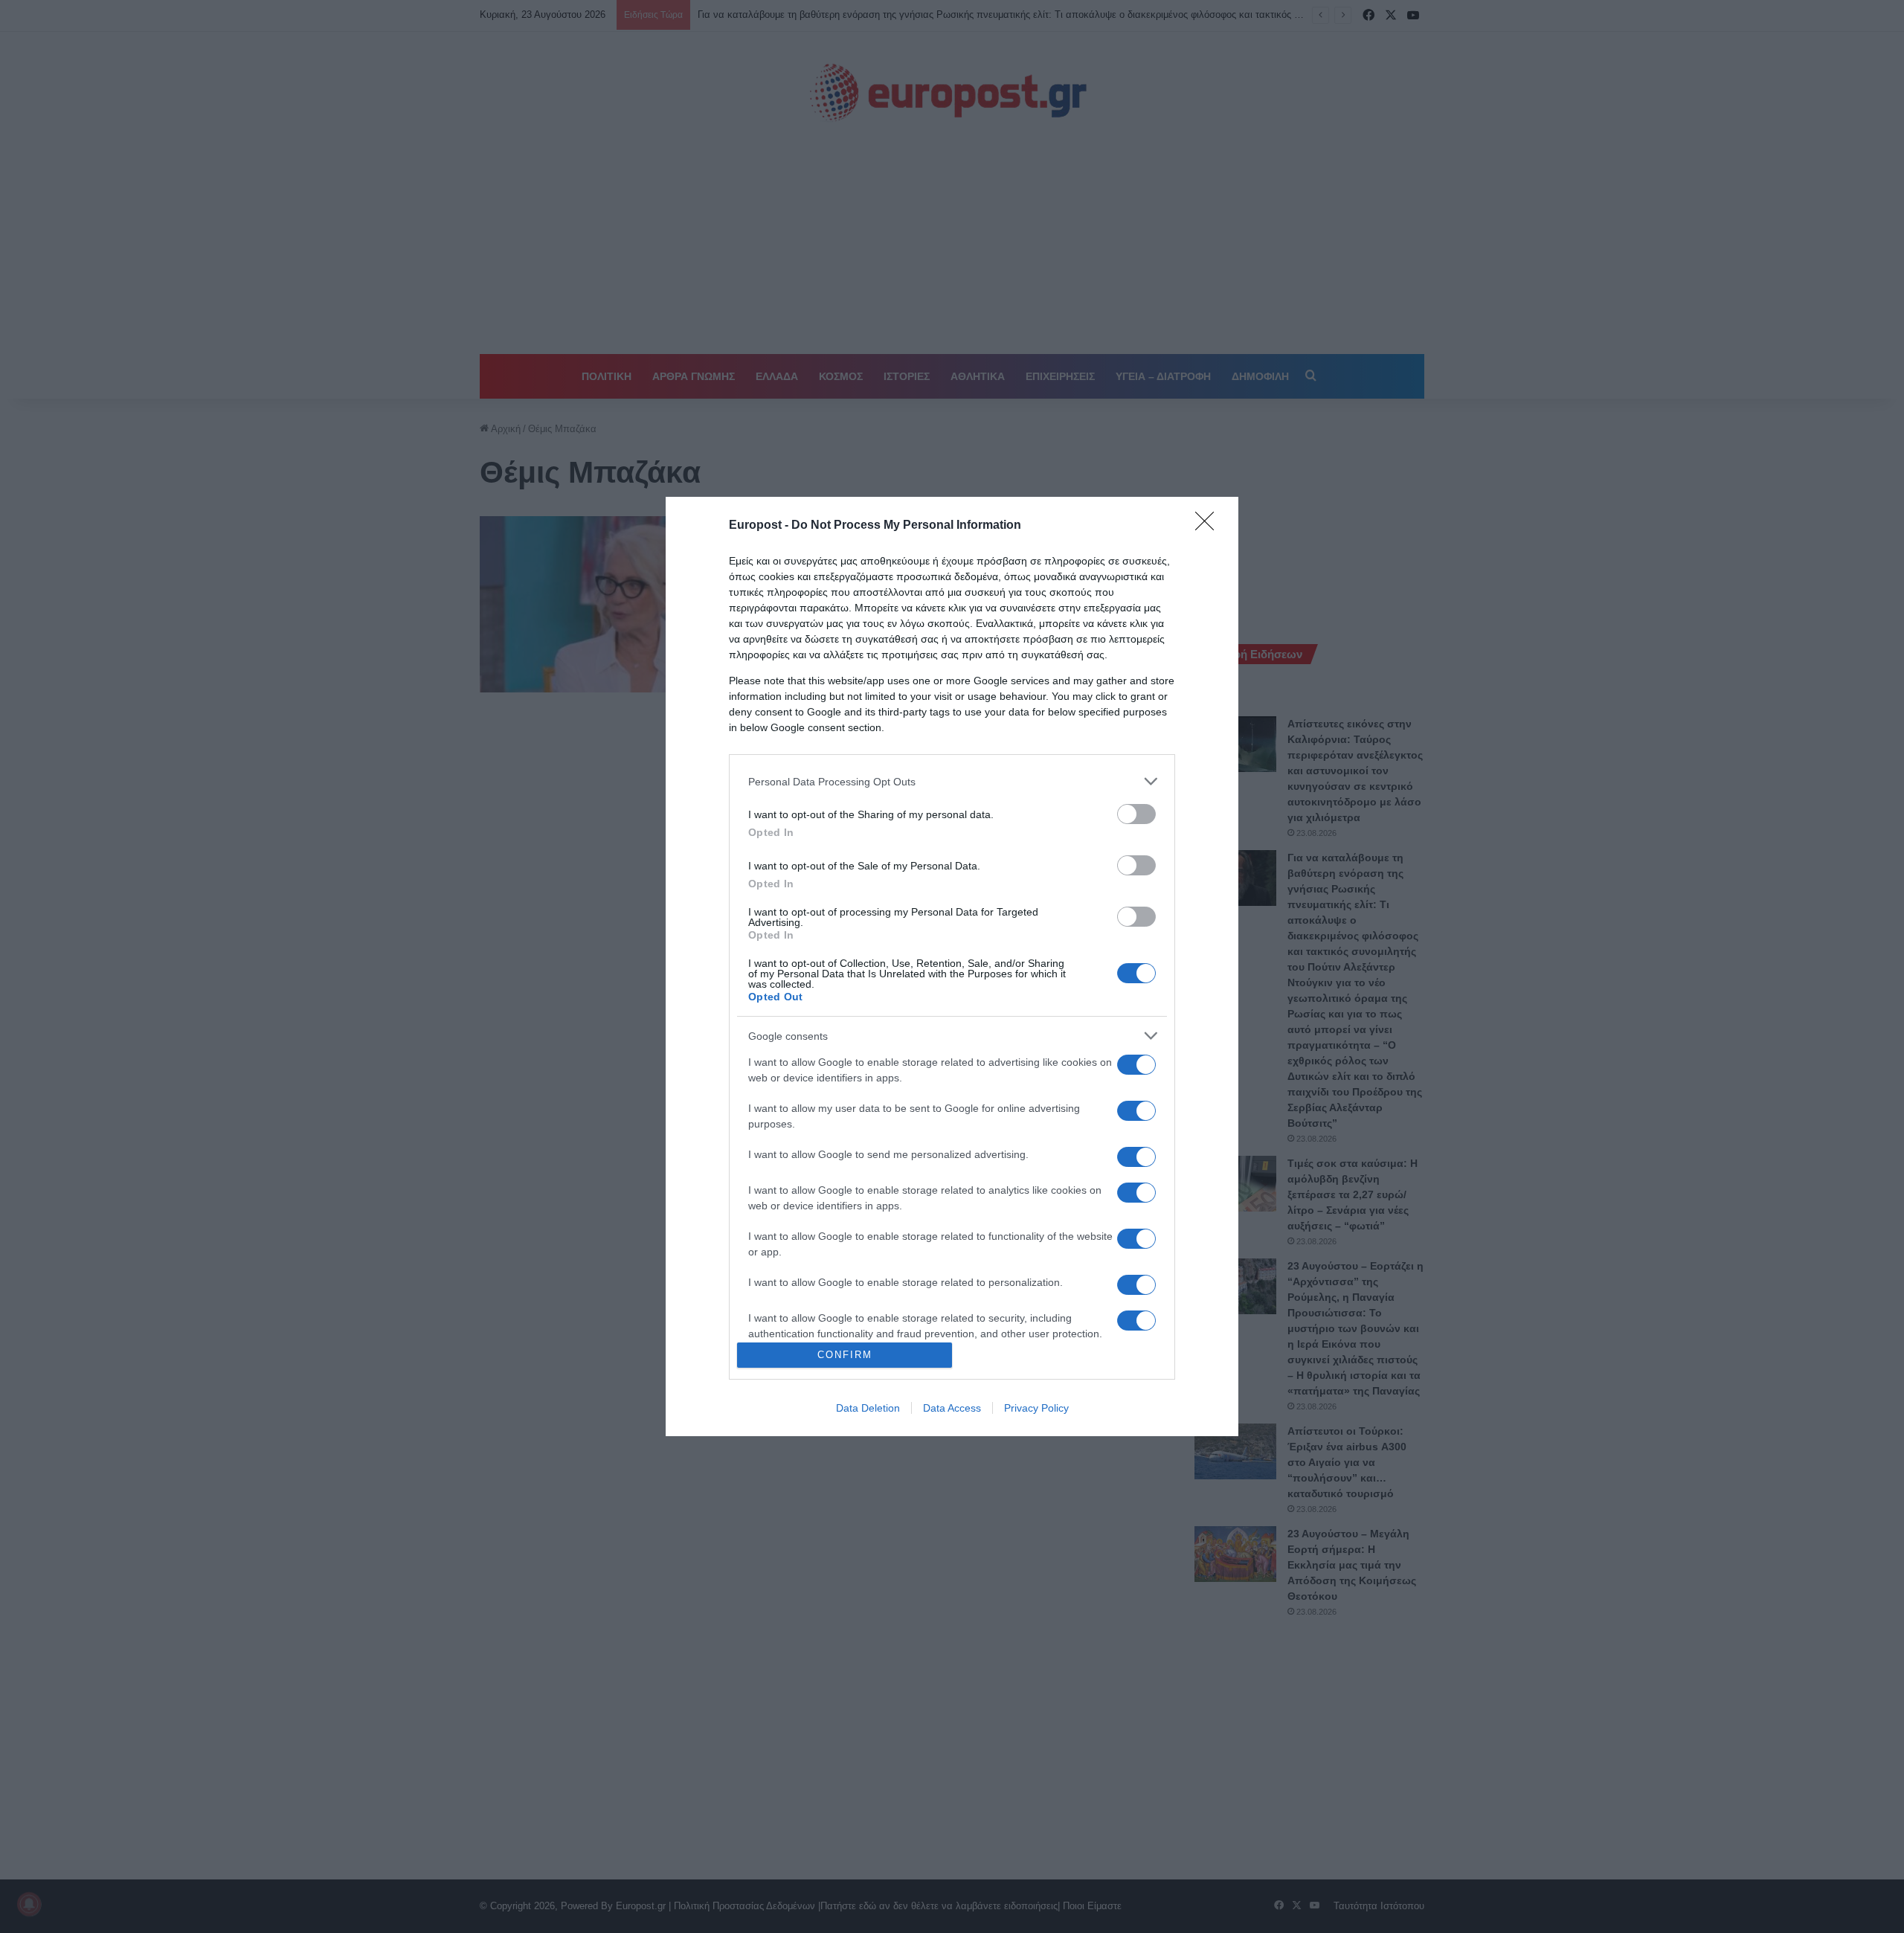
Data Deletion (868, 1408)
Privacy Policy (1036, 1408)
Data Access (952, 1408)
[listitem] (952, 781)
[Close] (1209, 526)
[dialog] (952, 966)
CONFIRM (845, 1355)
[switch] (1136, 814)
